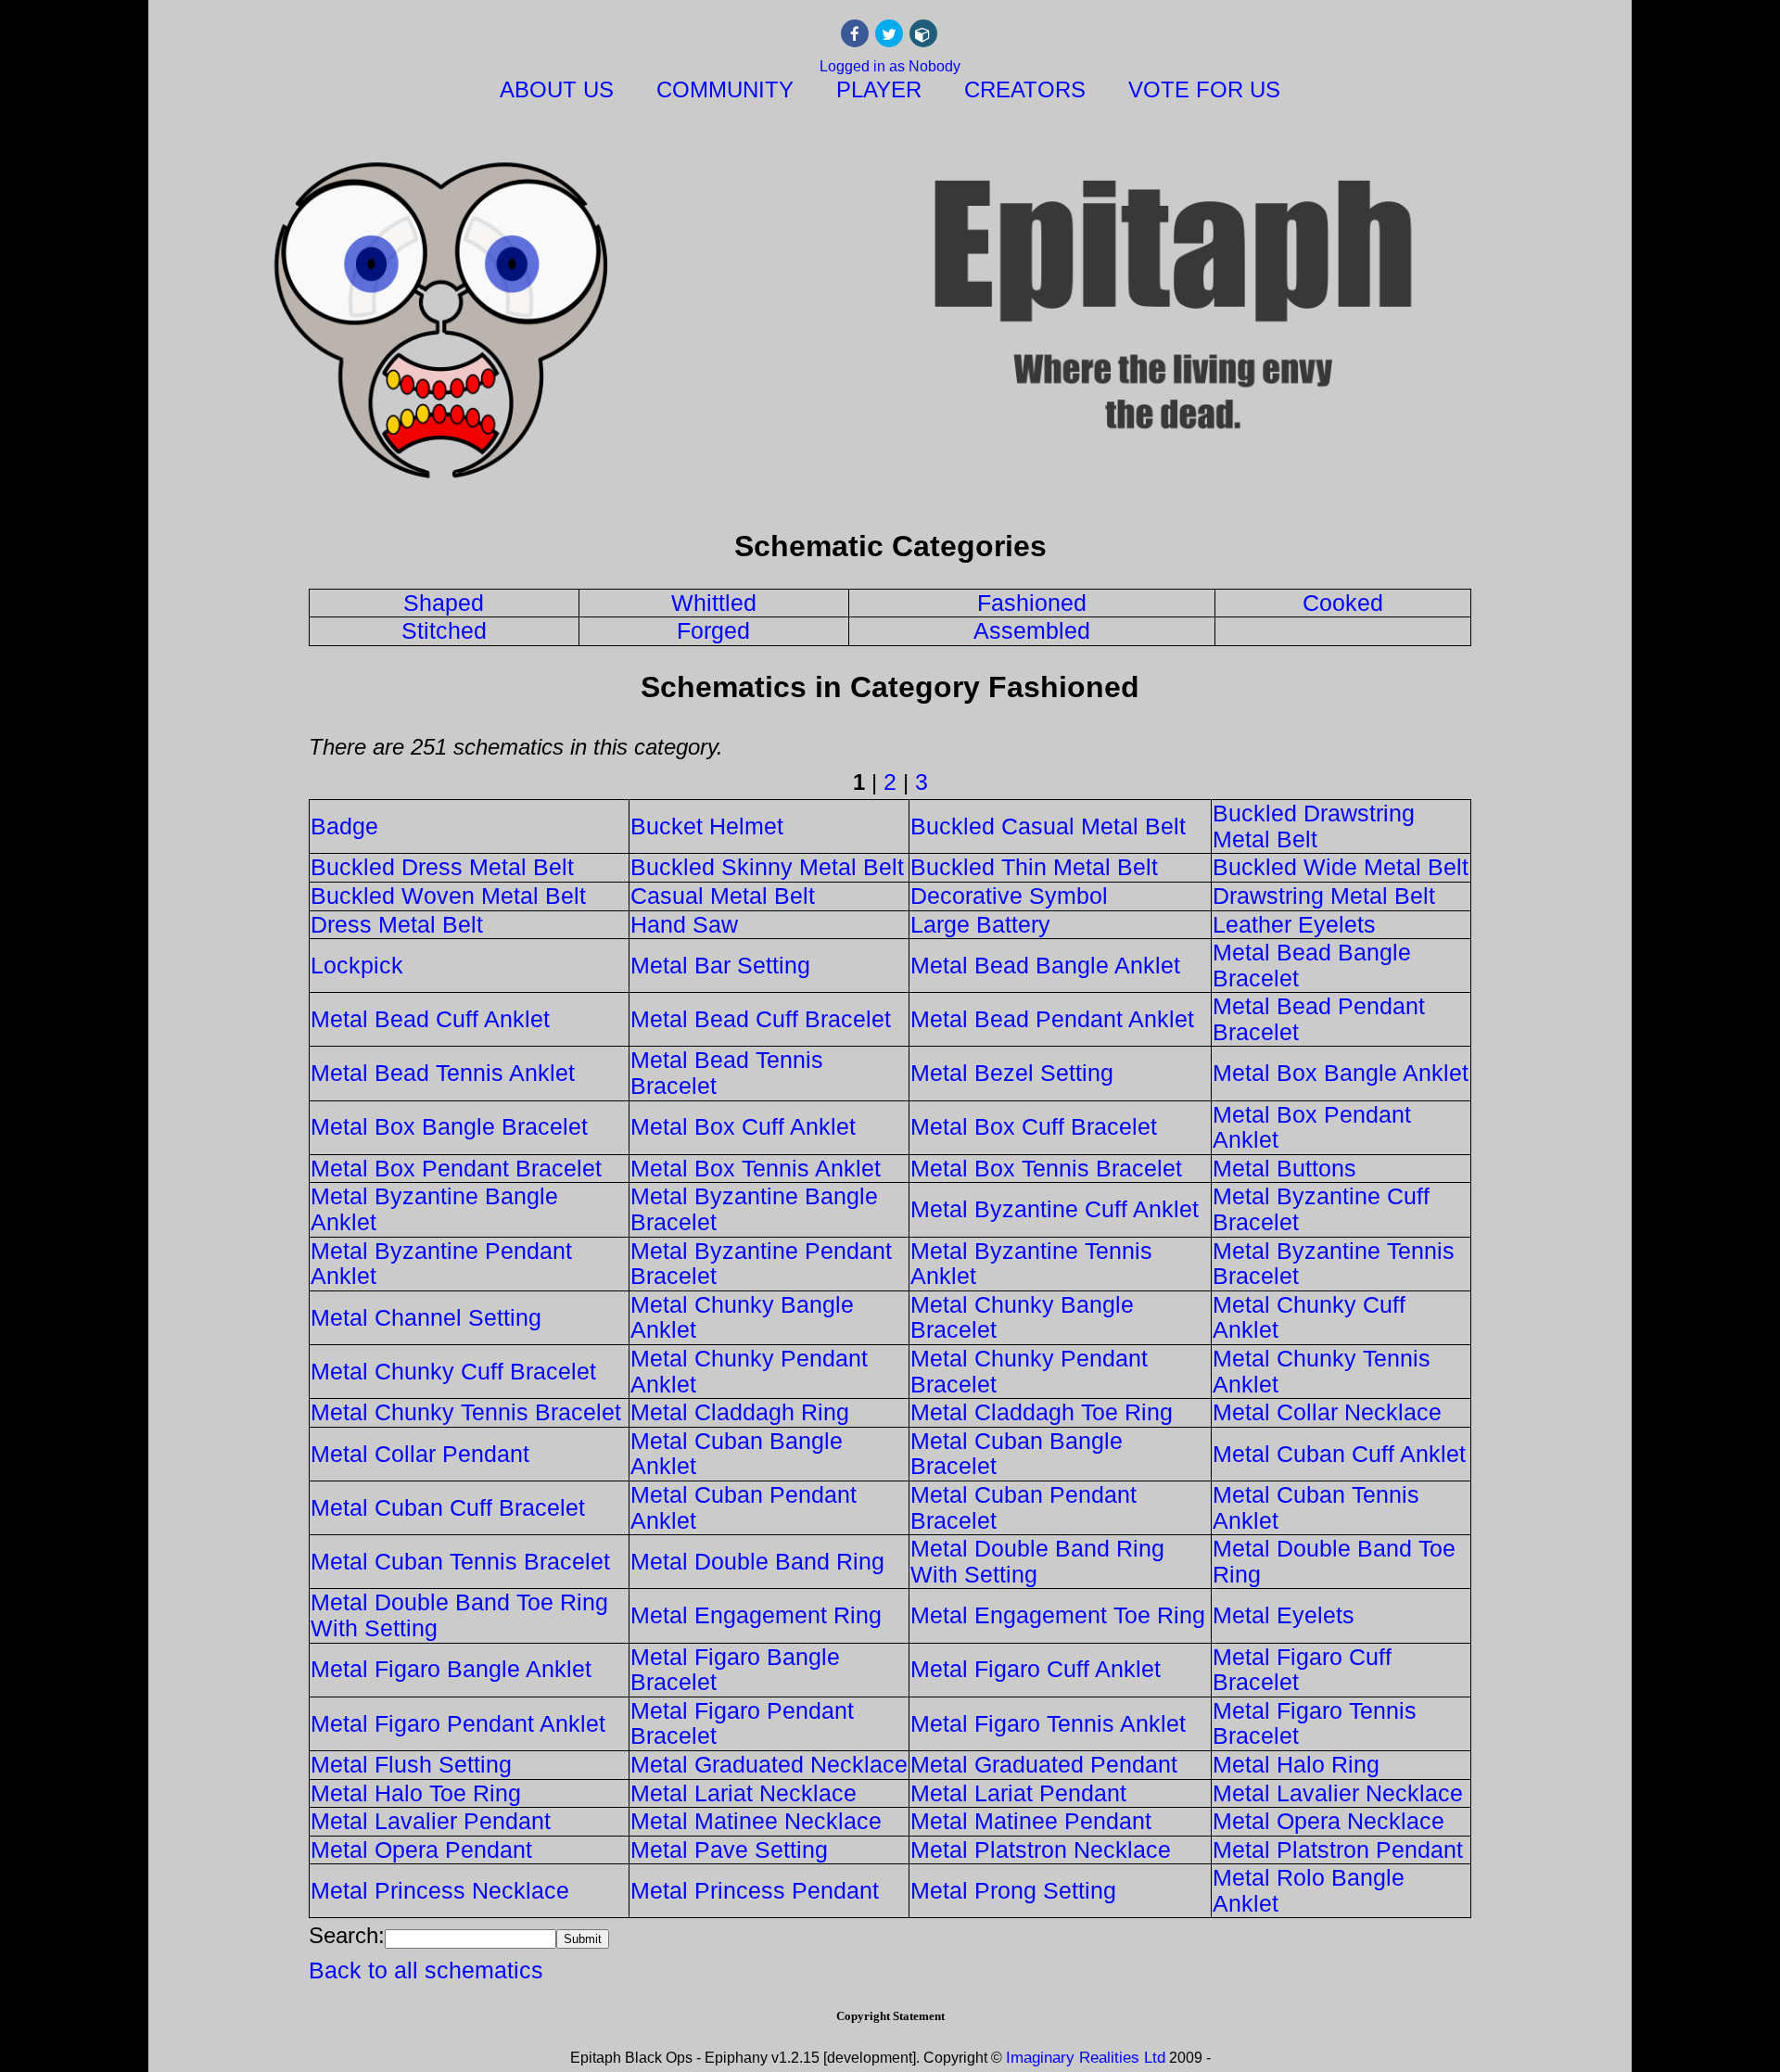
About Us (557, 89)
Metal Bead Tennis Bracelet (727, 1073)
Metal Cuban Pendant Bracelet (1023, 1507)
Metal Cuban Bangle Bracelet (1017, 1454)
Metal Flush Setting (411, 1764)
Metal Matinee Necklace (756, 1821)
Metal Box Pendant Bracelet (456, 1168)
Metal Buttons (1284, 1168)
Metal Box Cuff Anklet (743, 1126)
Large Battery (980, 924)
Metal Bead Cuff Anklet (430, 1019)
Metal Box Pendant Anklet (1312, 1127)
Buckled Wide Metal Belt (1341, 867)
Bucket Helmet (707, 826)
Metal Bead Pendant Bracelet (1319, 1019)
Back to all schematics (426, 1970)
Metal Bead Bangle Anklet (1045, 965)
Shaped (444, 603)
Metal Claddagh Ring (740, 1412)
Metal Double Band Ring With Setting (1037, 1561)
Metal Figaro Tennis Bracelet (1315, 1723)
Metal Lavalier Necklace (1338, 1793)
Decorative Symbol (1009, 896)
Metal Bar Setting (720, 965)
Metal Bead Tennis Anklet (443, 1073)
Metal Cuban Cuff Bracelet (448, 1507)
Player (879, 89)
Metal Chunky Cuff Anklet (1309, 1317)
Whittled (714, 603)
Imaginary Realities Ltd (1086, 2058)
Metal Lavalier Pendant (431, 1821)
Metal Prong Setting (1013, 1890)
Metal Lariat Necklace (744, 1793)
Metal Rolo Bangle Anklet (1309, 1890)
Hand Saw (684, 924)
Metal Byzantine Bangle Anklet (434, 1209)
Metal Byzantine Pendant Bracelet (761, 1264)
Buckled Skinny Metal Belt (767, 867)
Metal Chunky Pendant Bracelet (1029, 1371)
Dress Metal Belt (397, 924)
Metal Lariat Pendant (1018, 1793)
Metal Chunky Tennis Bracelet (466, 1412)
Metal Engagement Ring (756, 1615)
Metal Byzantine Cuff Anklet (1055, 1209)
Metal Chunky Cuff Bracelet (453, 1371)
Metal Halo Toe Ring (416, 1793)
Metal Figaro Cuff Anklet (1036, 1669)
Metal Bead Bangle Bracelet (1312, 965)
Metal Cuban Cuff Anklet (1339, 1454)
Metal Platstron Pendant (1338, 1850)
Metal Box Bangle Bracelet (449, 1126)
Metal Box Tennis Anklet (756, 1168)
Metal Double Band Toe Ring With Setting (459, 1615)
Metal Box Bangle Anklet (1341, 1073)
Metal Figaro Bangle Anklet (451, 1669)
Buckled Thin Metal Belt (1034, 867)
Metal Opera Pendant (421, 1850)
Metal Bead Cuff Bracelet (761, 1019)
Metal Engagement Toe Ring (1058, 1615)
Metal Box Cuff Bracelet (1034, 1126)
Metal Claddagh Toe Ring (1042, 1412)
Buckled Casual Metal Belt (1048, 826)
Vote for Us (1204, 89)
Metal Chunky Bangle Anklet (742, 1317)
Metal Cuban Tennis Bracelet (460, 1561)
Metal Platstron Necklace (1041, 1850)
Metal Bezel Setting (1012, 1073)
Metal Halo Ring (1296, 1764)
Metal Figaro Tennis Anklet (1048, 1723)
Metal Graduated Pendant (1044, 1764)
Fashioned (1032, 603)
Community (725, 89)
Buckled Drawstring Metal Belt (1314, 826)
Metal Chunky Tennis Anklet (1322, 1371)
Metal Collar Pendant (420, 1454)
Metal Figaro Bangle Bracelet (735, 1670)
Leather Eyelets (1294, 924)
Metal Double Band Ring (757, 1561)
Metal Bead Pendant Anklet (1052, 1019)
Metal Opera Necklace (1329, 1821)
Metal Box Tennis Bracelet (1046, 1168)
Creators (1025, 89)
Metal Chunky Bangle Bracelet (1022, 1317)
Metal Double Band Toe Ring (1334, 1561)
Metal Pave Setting (729, 1850)
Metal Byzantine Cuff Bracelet (1321, 1209)
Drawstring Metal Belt (1324, 896)
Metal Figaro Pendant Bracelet (742, 1723)
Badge (344, 826)
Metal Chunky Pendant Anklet (749, 1371)
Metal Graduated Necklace (769, 1764)
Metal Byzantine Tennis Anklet (1031, 1264)
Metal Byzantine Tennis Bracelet (1334, 1264)
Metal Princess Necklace (440, 1890)
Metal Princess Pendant (755, 1890)
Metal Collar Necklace (1327, 1412)
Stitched (444, 630)
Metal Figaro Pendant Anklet (458, 1723)
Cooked (1343, 603)
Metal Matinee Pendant (1031, 1821)
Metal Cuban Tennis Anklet (1316, 1507)
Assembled (1032, 630)
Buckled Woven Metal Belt (448, 896)
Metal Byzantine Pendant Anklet (441, 1264)
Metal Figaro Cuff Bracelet (1302, 1670)
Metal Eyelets (1284, 1615)
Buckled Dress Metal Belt (442, 867)
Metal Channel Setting (426, 1317)
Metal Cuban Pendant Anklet (744, 1507)
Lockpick (357, 965)
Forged (713, 630)
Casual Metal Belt (723, 896)
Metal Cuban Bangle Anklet (737, 1454)
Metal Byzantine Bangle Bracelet (754, 1209)
